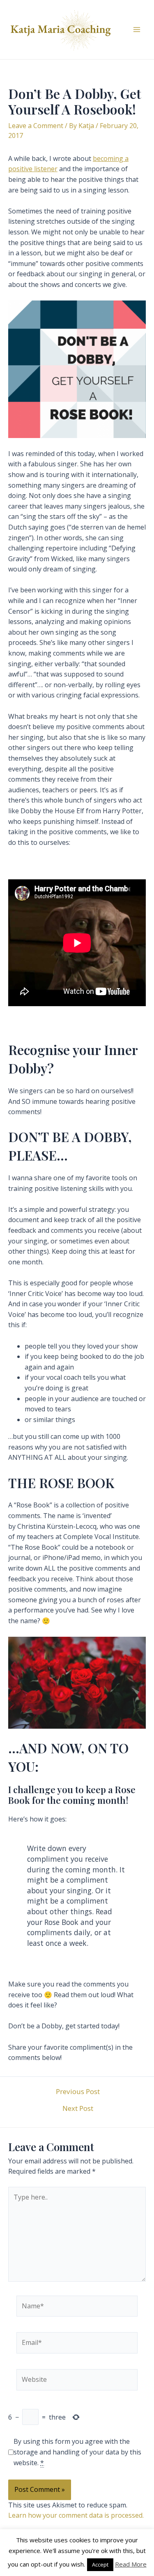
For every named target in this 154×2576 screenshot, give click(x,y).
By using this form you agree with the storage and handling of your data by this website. (77, 2452)
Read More (131, 2564)
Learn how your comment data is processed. (76, 2515)
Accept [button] (100, 2565)
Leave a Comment (36, 126)
